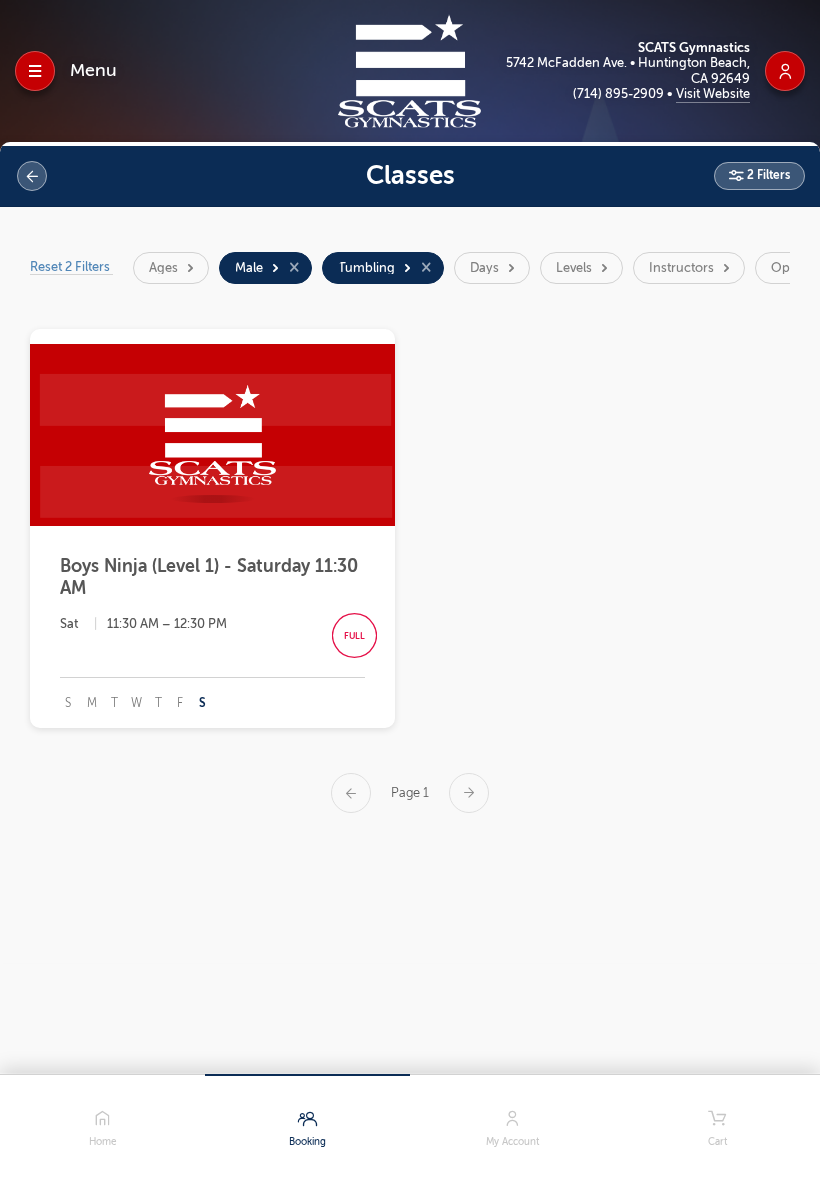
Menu (93, 70)
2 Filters (767, 175)
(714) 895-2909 (620, 93)
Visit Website (713, 93)
